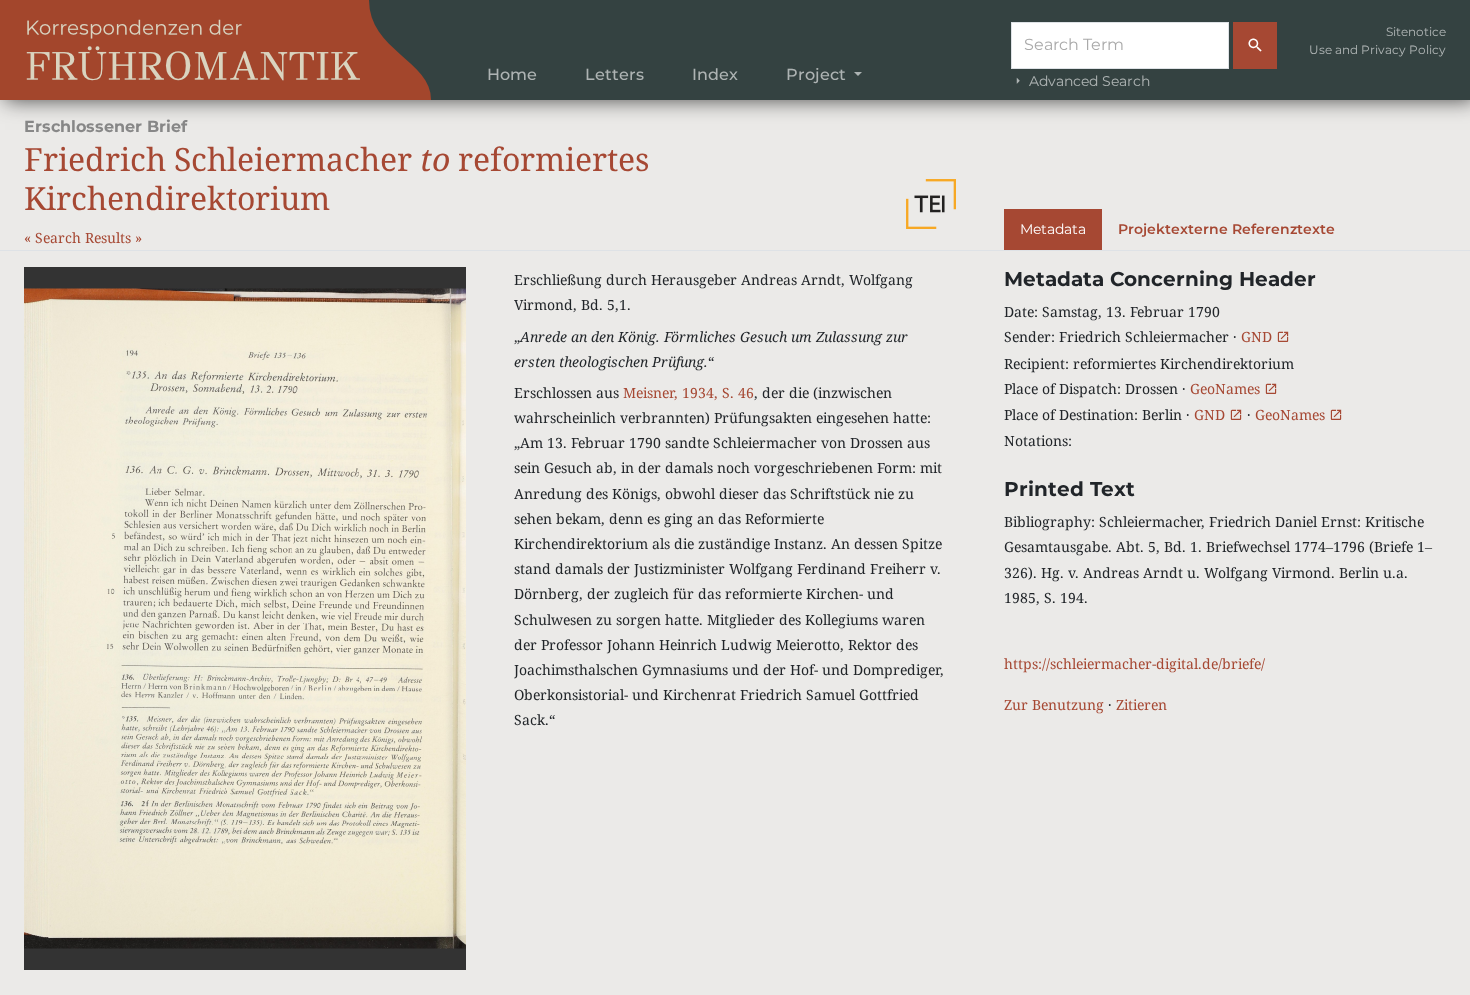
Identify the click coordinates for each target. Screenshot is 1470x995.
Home (512, 74)
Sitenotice (1416, 31)
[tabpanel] (1225, 492)
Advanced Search (1087, 81)
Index (715, 74)
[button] (931, 204)
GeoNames (1227, 388)
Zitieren (1141, 704)
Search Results (85, 237)
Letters (614, 74)
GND (1258, 336)
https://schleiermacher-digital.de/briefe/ (1134, 663)
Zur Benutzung (1054, 704)
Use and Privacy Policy (1377, 49)
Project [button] (818, 74)
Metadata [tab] (1053, 229)
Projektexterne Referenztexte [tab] (1226, 229)
